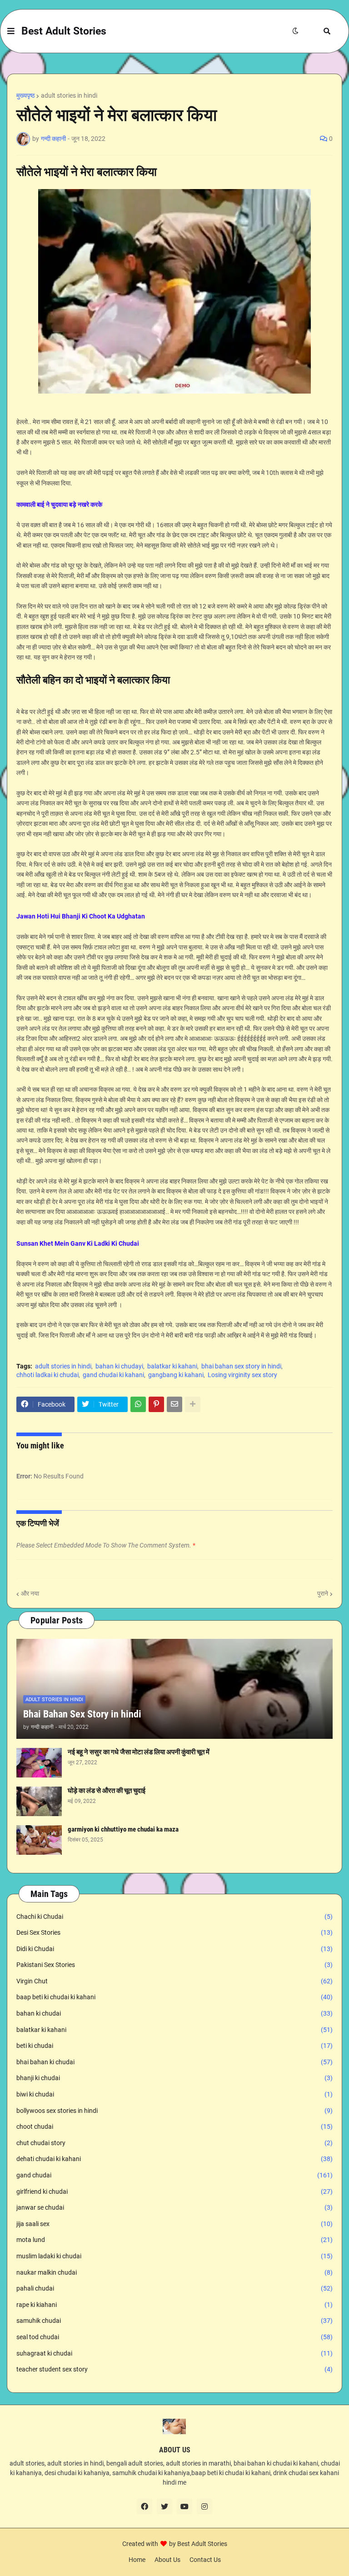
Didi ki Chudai (174, 1949)
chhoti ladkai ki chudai (47, 1375)
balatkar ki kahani (172, 1366)
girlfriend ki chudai (174, 2192)
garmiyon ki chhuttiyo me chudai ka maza (123, 1829)
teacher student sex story (174, 2369)
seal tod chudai (174, 2337)
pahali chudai (174, 2288)
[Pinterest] (156, 1404)
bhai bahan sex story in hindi (241, 1366)
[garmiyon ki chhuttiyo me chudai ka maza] (39, 1840)
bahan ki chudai (174, 2013)
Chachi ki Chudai (174, 1917)
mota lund (174, 2240)
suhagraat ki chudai (174, 2353)
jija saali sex (174, 2224)
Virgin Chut (174, 1981)
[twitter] (165, 2506)
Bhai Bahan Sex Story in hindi (82, 1714)
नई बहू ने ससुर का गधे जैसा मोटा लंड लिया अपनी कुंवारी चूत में (139, 1752)
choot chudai (174, 2127)
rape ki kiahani (174, 2305)
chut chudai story (174, 2143)
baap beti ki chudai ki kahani (174, 1997)
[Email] (174, 1404)
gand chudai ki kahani (113, 1375)
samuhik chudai (174, 2321)
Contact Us (205, 2560)
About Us (167, 2560)
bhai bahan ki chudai (174, 2062)
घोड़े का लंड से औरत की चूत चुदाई (107, 1791)
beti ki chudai (174, 2046)
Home (137, 2560)
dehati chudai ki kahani (174, 2159)
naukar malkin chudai (174, 2272)
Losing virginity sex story (242, 1375)
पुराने (323, 1593)
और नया (30, 1593)
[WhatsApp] (138, 1404)
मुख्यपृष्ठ (25, 95)
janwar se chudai (174, 2207)
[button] (11, 31)
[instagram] (204, 2506)
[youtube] (184, 2506)
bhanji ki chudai (174, 2078)
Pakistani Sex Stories (174, 1965)
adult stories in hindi (69, 95)
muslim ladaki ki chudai (174, 2256)
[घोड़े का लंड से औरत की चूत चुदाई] (39, 1801)
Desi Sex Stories (174, 1932)
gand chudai (174, 2175)
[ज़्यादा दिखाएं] (193, 1404)
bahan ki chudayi (119, 1366)
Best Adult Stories (64, 31)
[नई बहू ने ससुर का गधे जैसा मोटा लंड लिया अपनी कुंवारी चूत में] (39, 1763)
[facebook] (145, 2506)
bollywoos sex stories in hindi (174, 2111)
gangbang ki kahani (176, 1375)
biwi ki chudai (174, 2094)
